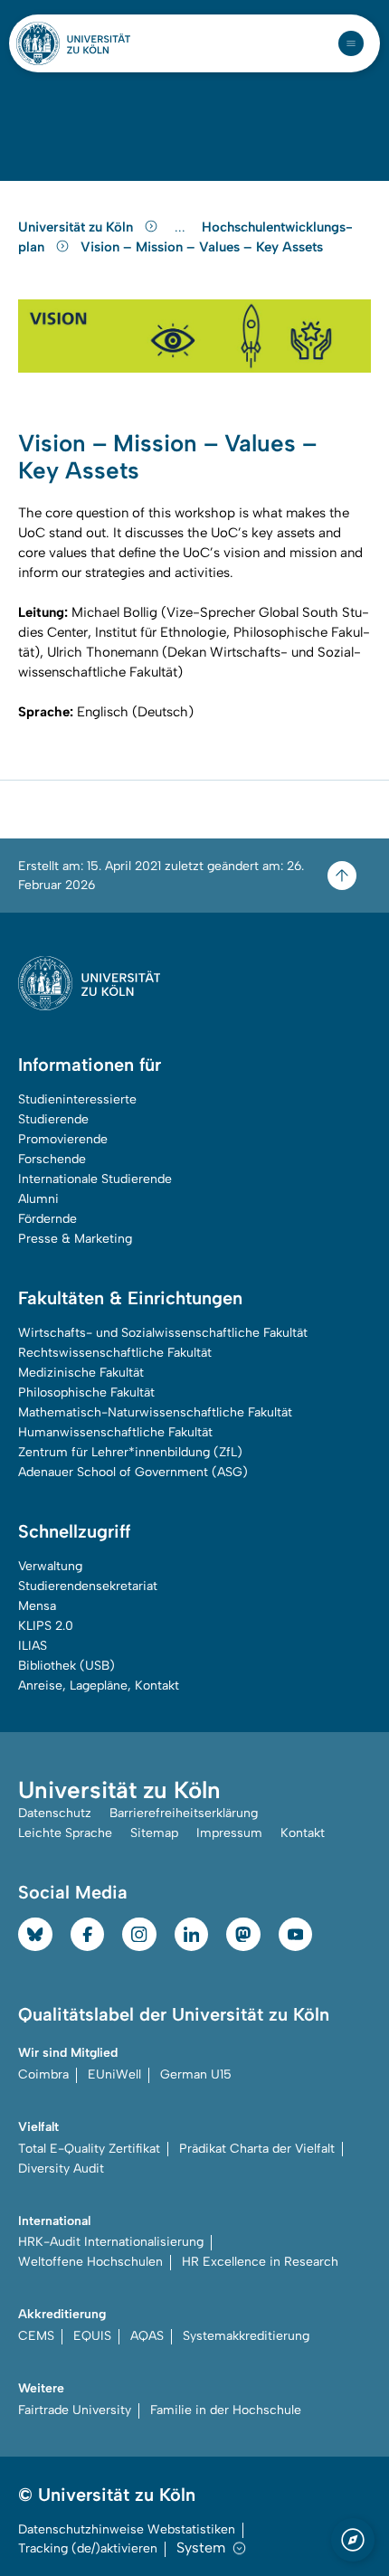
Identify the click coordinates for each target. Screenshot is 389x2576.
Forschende (52, 1159)
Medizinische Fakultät (81, 1373)
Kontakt (303, 1833)
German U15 (196, 2074)
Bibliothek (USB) (66, 1666)
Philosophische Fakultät (86, 1392)
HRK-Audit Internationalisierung (111, 2242)
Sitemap (154, 1833)
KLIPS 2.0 (46, 1626)
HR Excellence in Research (260, 2262)
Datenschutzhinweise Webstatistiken (127, 2529)
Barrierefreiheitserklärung (184, 1813)
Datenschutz (55, 1813)
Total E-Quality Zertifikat (89, 2149)
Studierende (53, 1119)
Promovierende (63, 1139)
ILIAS (33, 1646)
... (182, 227)
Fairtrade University (75, 2410)
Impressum (229, 1833)
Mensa (37, 1606)
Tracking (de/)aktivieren (88, 2548)
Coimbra (43, 2074)
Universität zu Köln (77, 227)
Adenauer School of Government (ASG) (133, 1472)
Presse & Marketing (75, 1239)
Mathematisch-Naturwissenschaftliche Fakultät (155, 1412)
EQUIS (92, 2336)
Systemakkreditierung (246, 2336)
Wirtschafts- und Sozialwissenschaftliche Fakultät (163, 1333)
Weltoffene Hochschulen (90, 2262)
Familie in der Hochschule (226, 2410)
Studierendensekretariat (88, 1586)
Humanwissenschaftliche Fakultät (115, 1432)
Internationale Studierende (95, 1179)
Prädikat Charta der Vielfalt (257, 2149)
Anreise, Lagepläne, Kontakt (99, 1686)
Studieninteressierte (77, 1099)
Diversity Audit (61, 2169)
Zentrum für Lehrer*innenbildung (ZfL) (130, 1452)
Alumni (38, 1199)
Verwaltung (50, 1566)
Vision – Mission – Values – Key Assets (202, 247)
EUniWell (114, 2074)
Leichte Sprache (65, 1833)
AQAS (147, 2336)
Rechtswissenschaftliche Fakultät (115, 1353)
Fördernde (47, 1219)
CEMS (36, 2336)
